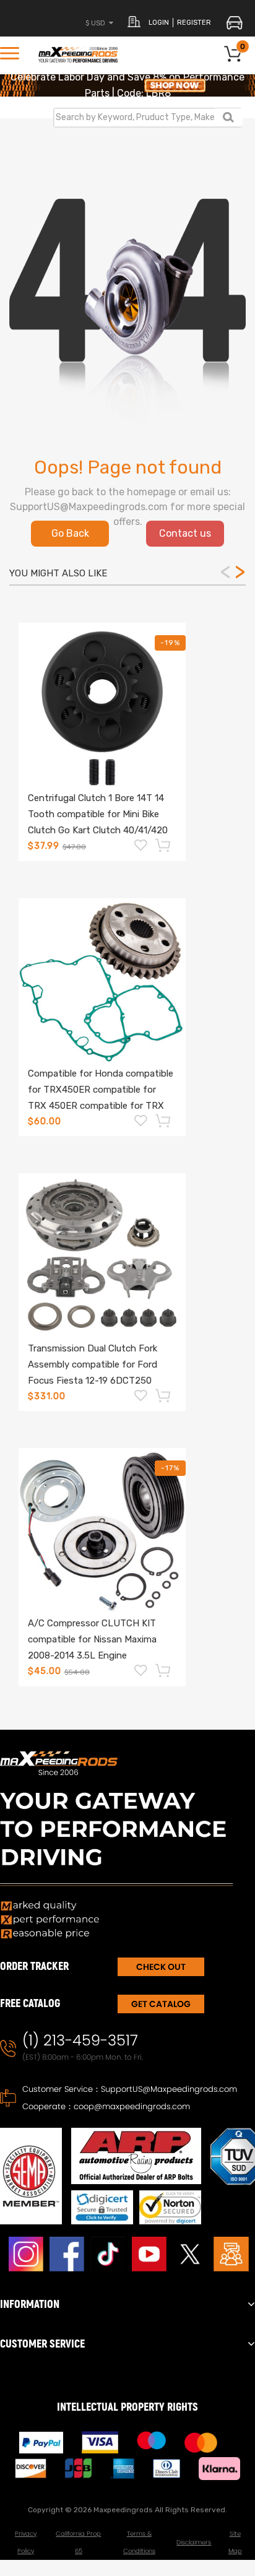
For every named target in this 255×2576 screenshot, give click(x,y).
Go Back (70, 533)
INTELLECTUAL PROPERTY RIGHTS (127, 2407)
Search (228, 117)
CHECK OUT (161, 1967)
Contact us (185, 533)
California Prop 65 (78, 2542)
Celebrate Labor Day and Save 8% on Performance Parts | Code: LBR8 (127, 85)
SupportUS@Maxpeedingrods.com (169, 2089)
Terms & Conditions (139, 2542)
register (194, 23)
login (159, 23)
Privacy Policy (26, 2542)
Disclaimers (194, 2542)
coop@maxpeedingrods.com (132, 2106)
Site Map (235, 2542)
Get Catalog (161, 2004)
